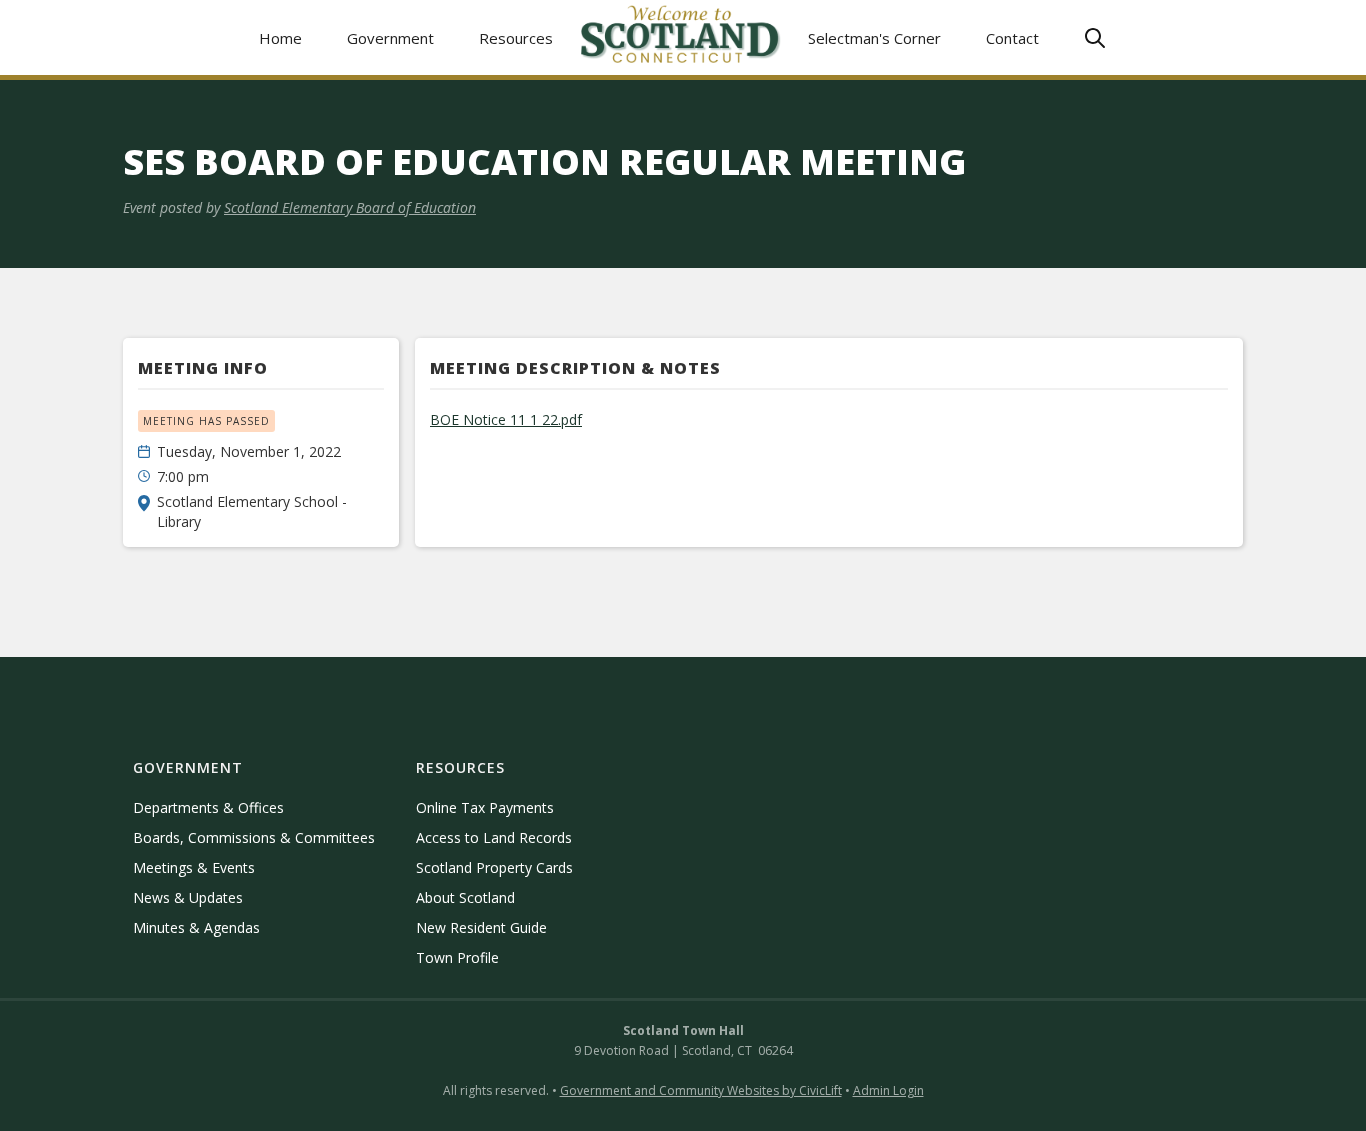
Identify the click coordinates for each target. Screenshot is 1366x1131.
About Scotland (465, 897)
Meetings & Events (194, 867)
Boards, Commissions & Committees (254, 837)
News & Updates (188, 897)
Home (280, 38)
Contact (1012, 38)
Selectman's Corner (874, 38)
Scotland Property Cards (494, 867)
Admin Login (888, 1090)
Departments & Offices (208, 807)
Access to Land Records (494, 837)
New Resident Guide (481, 927)
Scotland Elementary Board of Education (350, 207)
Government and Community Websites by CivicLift (701, 1090)
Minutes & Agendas (196, 927)
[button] (391, 37)
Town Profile (457, 957)
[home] (681, 37)
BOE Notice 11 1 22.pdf (506, 419)
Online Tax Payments (485, 807)
